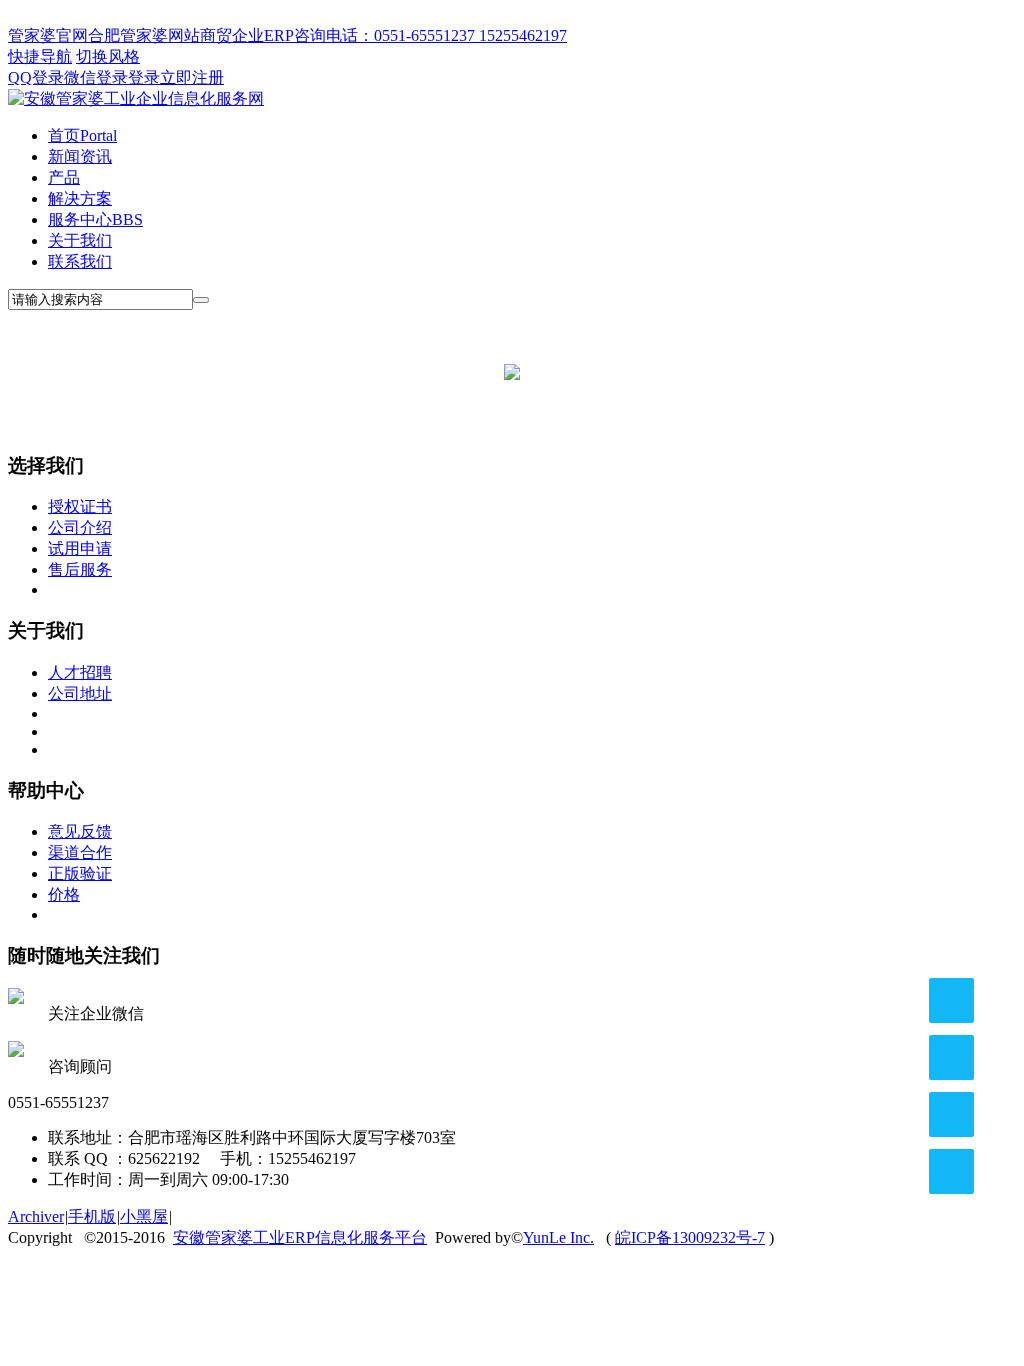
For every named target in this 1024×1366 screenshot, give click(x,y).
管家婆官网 (48, 35)
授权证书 (80, 506)
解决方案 (80, 198)
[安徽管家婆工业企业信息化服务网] (136, 98)
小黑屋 (144, 1216)
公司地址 (80, 693)
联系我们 (80, 261)
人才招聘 (80, 672)
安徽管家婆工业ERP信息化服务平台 (300, 1237)
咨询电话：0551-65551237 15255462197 (430, 35)
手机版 (92, 1216)
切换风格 (108, 56)
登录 (144, 77)
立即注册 (192, 77)
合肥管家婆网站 (144, 35)
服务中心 (95, 219)
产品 (64, 177)
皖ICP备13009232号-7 (690, 1237)
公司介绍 (80, 527)
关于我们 (80, 240)
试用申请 (80, 548)
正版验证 (80, 873)
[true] (201, 300)
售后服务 (80, 569)
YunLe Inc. (558, 1237)
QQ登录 (36, 77)
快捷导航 (40, 56)
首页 (82, 135)
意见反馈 (80, 831)
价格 (64, 894)
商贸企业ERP (247, 35)
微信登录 (96, 77)
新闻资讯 (80, 156)
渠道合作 (80, 852)
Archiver (36, 1216)
